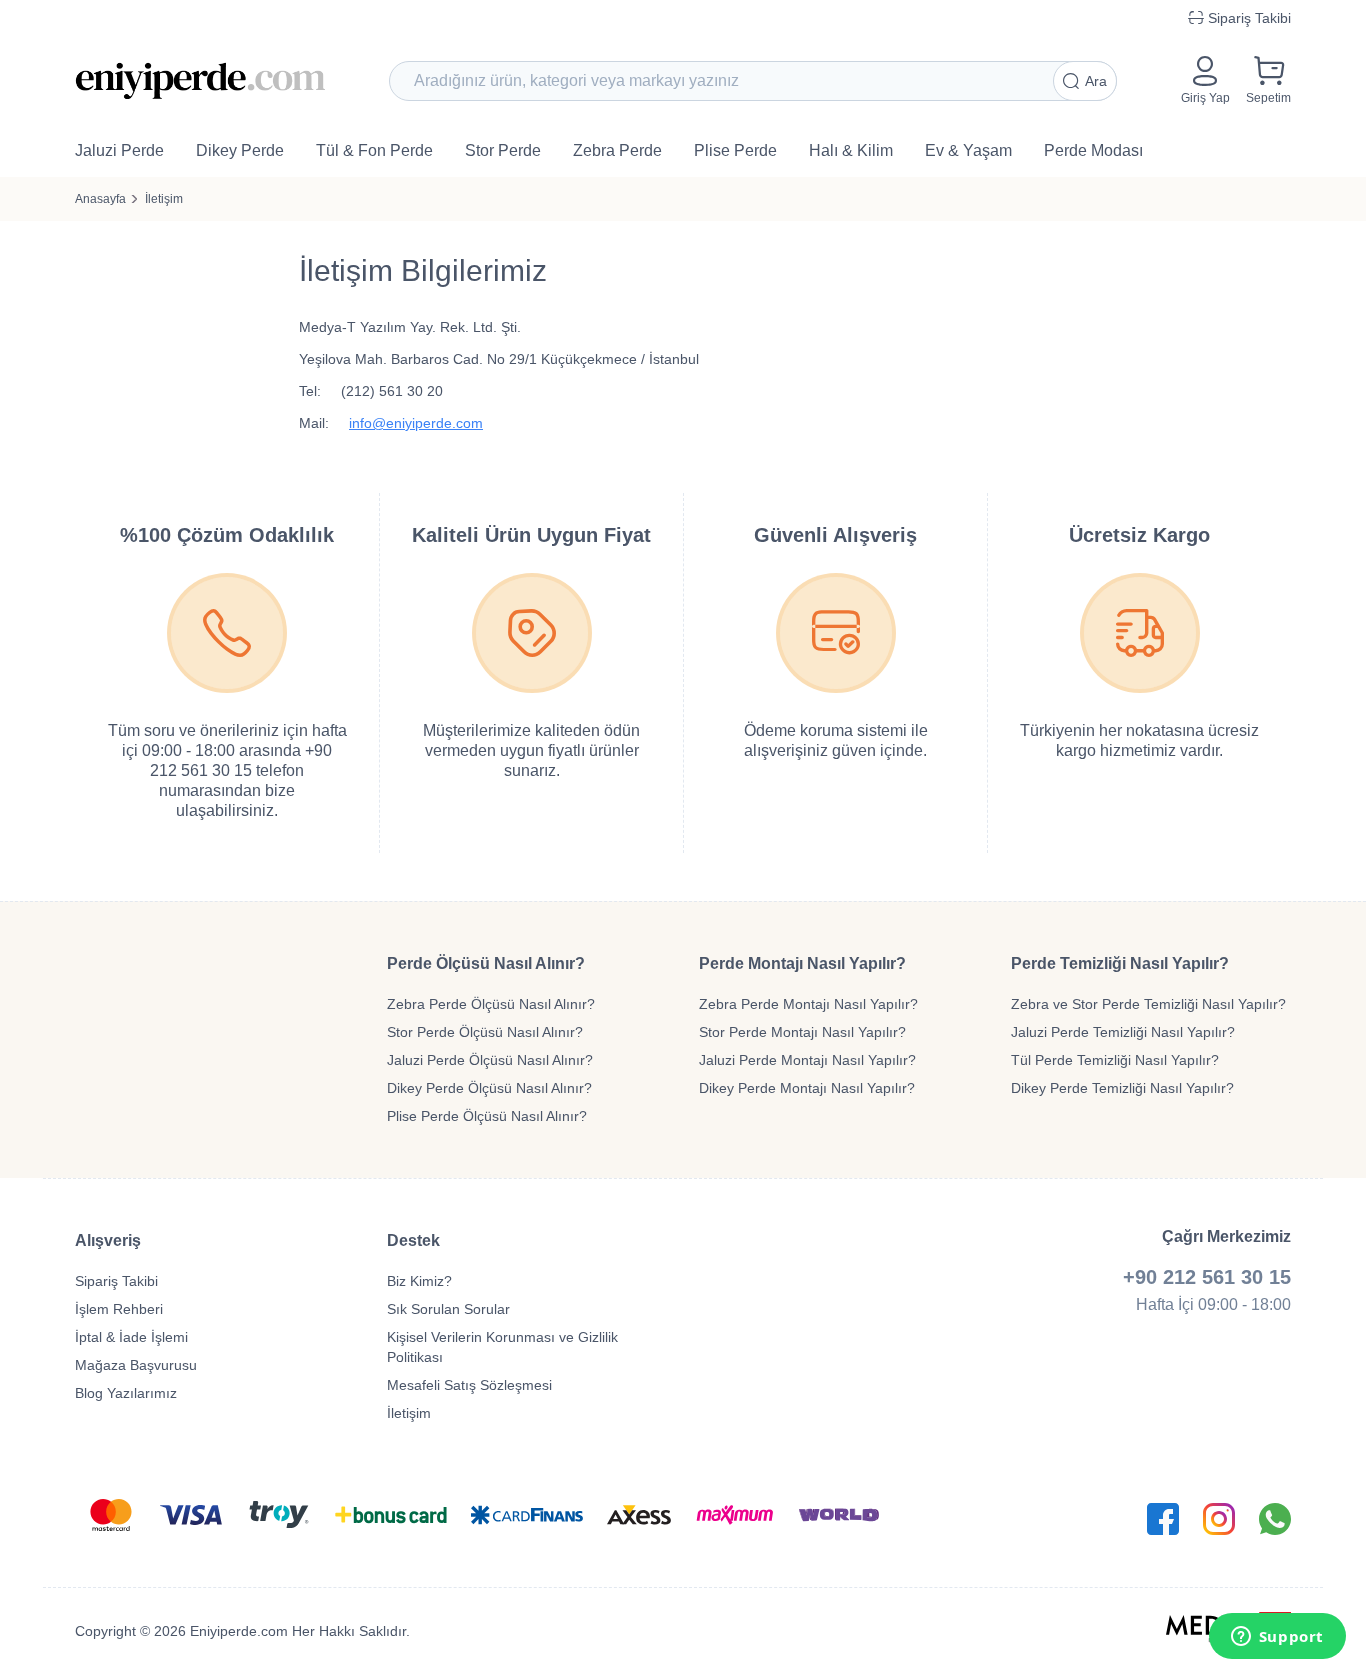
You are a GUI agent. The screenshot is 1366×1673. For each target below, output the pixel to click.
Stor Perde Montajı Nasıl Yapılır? (802, 1032)
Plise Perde (735, 150)
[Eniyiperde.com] (200, 80)
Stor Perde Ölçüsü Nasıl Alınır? (485, 1032)
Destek (413, 1240)
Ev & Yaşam (968, 150)
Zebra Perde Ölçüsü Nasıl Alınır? (491, 1004)
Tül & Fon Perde (374, 150)
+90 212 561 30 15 (1207, 1277)
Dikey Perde (240, 150)
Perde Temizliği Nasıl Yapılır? (1120, 963)
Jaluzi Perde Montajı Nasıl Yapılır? (807, 1060)
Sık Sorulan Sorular (448, 1309)
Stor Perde (503, 150)
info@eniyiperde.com (416, 423)
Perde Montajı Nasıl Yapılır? (802, 963)
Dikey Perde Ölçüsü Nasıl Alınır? (489, 1088)
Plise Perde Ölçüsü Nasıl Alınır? (487, 1116)
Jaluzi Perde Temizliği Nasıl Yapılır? (1123, 1032)
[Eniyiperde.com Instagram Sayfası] (1219, 1519)
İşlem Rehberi (119, 1309)
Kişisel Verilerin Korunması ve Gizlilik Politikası (502, 1347)
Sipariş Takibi (116, 1281)
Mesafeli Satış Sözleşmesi (469, 1385)
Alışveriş (108, 1240)
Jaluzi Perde (119, 150)
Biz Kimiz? (419, 1281)
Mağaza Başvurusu (136, 1365)
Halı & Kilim (851, 150)
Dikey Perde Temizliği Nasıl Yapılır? (1122, 1088)
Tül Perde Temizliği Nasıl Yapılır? (1115, 1060)
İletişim (164, 199)
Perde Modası (1093, 150)
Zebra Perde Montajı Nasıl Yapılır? (808, 1004)
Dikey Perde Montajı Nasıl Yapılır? (807, 1088)
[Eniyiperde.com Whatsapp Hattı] (1275, 1519)
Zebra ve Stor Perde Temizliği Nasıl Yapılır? (1148, 1004)
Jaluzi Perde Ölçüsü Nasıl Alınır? (490, 1060)
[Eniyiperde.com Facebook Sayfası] (1163, 1519)
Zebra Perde (617, 150)
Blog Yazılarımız (126, 1393)
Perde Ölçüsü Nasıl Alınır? (486, 963)
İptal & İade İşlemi (131, 1337)
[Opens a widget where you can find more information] (1277, 1638)
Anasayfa (100, 199)
